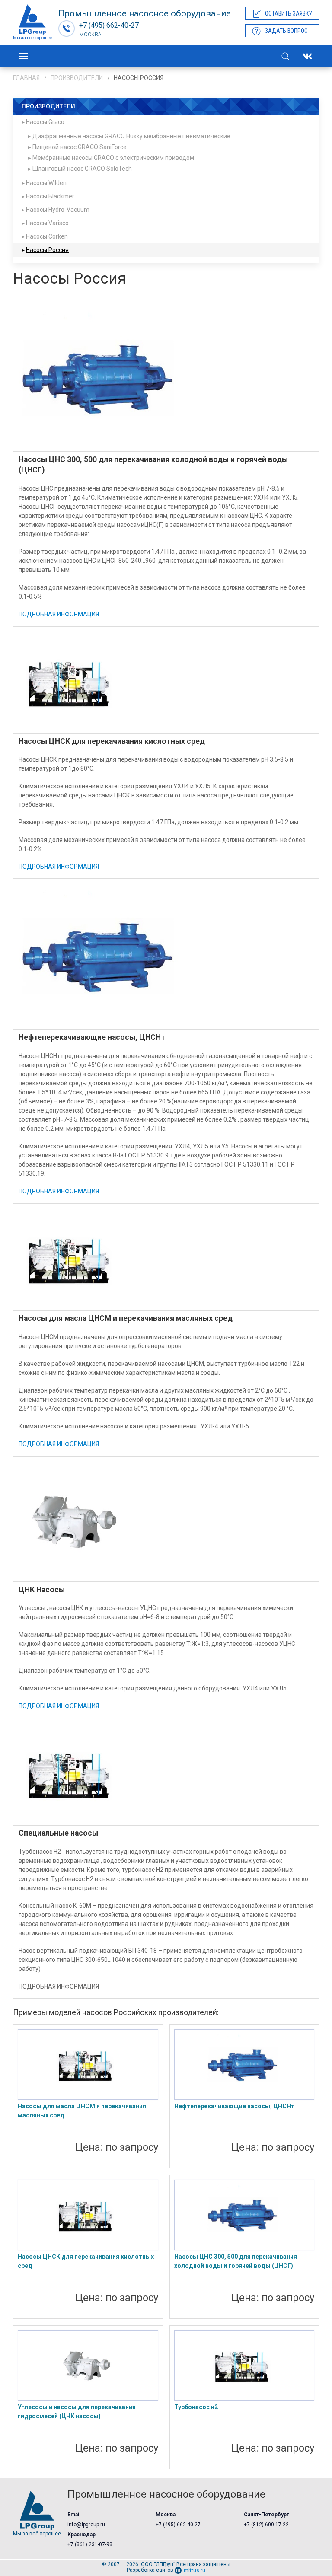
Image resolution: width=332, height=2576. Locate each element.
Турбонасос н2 (196, 2407)
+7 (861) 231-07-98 (90, 2544)
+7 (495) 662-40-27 (178, 2525)
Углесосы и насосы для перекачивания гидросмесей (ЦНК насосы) (77, 2412)
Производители (77, 78)
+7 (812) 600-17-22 (266, 2525)
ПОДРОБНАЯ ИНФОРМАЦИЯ (59, 614)
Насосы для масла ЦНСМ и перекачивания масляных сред (82, 2111)
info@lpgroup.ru (86, 2525)
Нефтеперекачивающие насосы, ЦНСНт (234, 2106)
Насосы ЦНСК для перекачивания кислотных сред (86, 2261)
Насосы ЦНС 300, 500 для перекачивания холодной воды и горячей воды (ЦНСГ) (236, 2261)
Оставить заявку (289, 13)
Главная (26, 78)
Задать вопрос (286, 31)
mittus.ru (195, 2570)
